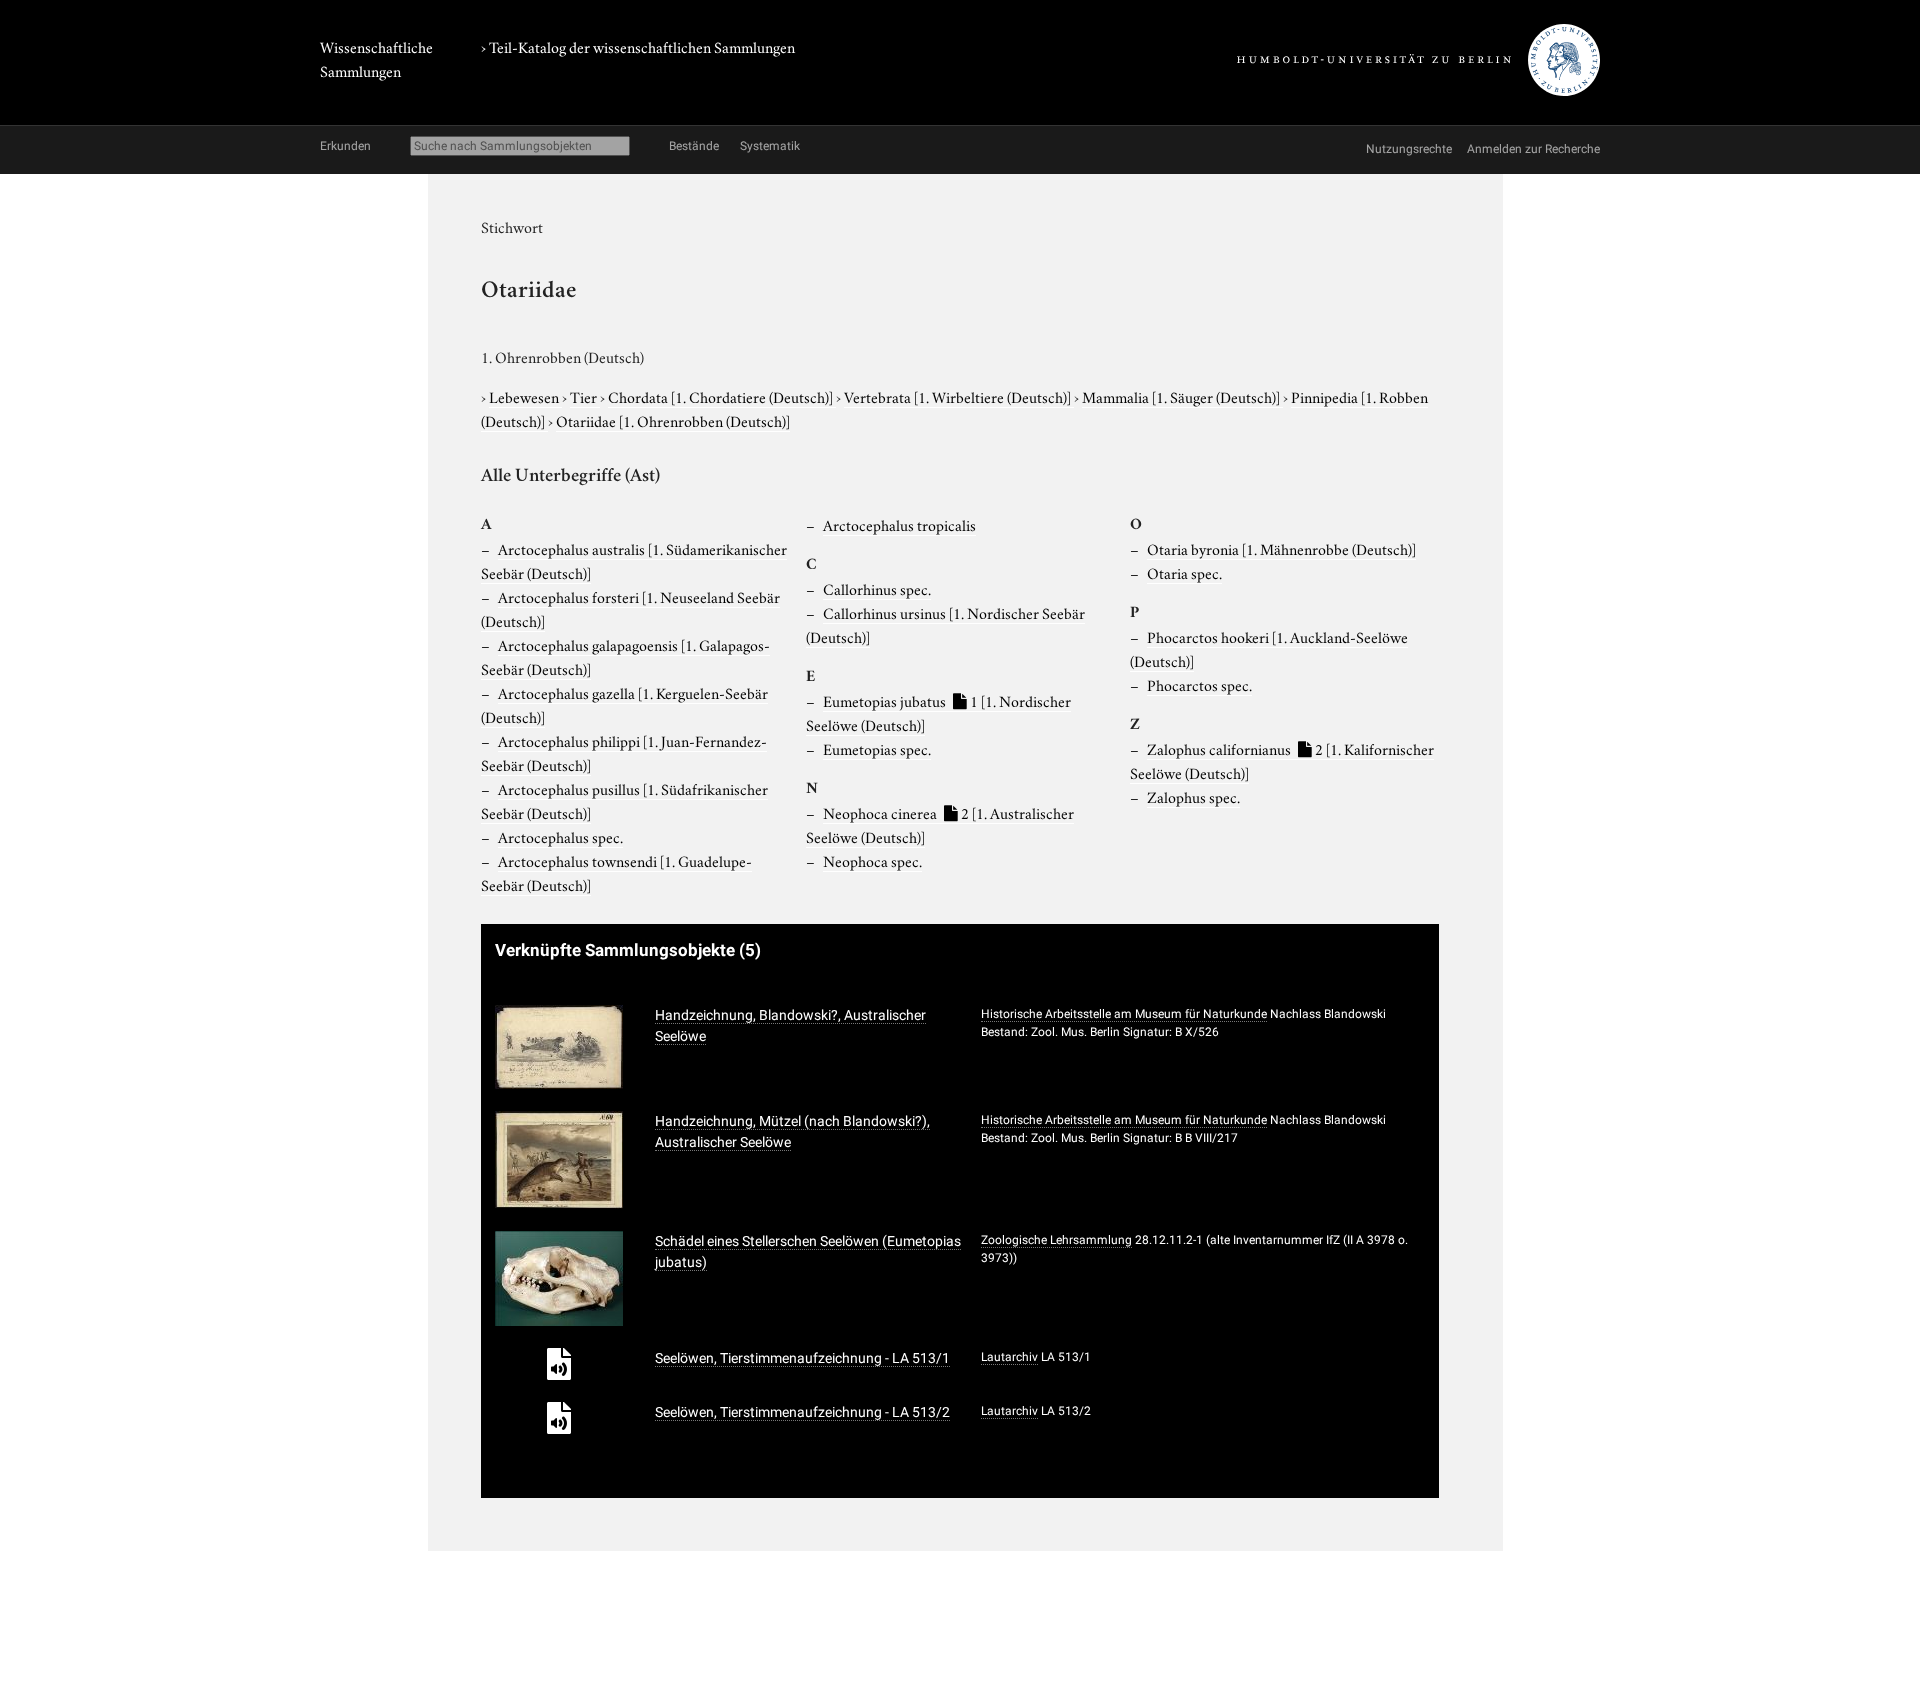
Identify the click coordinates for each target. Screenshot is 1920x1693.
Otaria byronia (1281, 548)
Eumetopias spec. (877, 748)
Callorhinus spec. (877, 588)
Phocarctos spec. (1199, 684)
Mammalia (1181, 396)
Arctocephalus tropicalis (899, 524)
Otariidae (673, 420)
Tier (585, 396)
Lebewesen (525, 396)
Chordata (720, 396)
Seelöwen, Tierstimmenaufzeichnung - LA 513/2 (802, 1412)
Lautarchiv (1009, 1357)
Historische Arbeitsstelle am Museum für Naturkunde (1124, 1014)
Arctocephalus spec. (560, 836)
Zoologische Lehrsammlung (1056, 1240)
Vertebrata (957, 396)
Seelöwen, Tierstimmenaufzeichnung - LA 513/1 (802, 1358)
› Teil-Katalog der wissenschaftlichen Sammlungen (638, 46)
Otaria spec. (1184, 572)
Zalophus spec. (1193, 796)
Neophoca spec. (872, 860)
